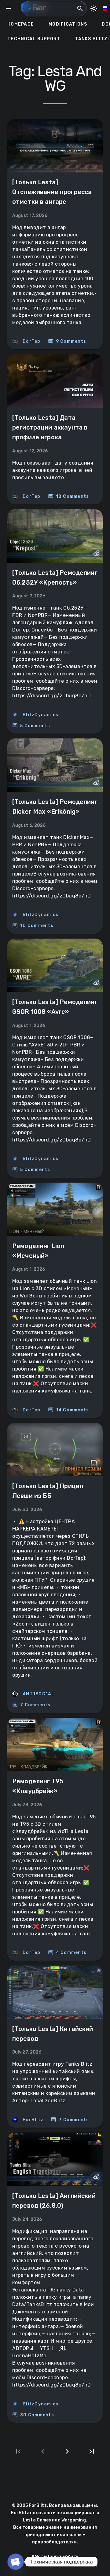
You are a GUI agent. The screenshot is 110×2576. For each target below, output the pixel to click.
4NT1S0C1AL (39, 1694)
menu (9, 9)
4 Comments (67, 1953)
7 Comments (31, 1705)
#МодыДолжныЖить (55, 2557)
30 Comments (33, 2415)
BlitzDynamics (40, 715)
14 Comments (69, 1410)
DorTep (32, 341)
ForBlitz (33, 2120)
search (80, 9)
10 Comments (33, 926)
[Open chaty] (16, 2562)
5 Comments (31, 726)
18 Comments (69, 497)
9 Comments (67, 341)
